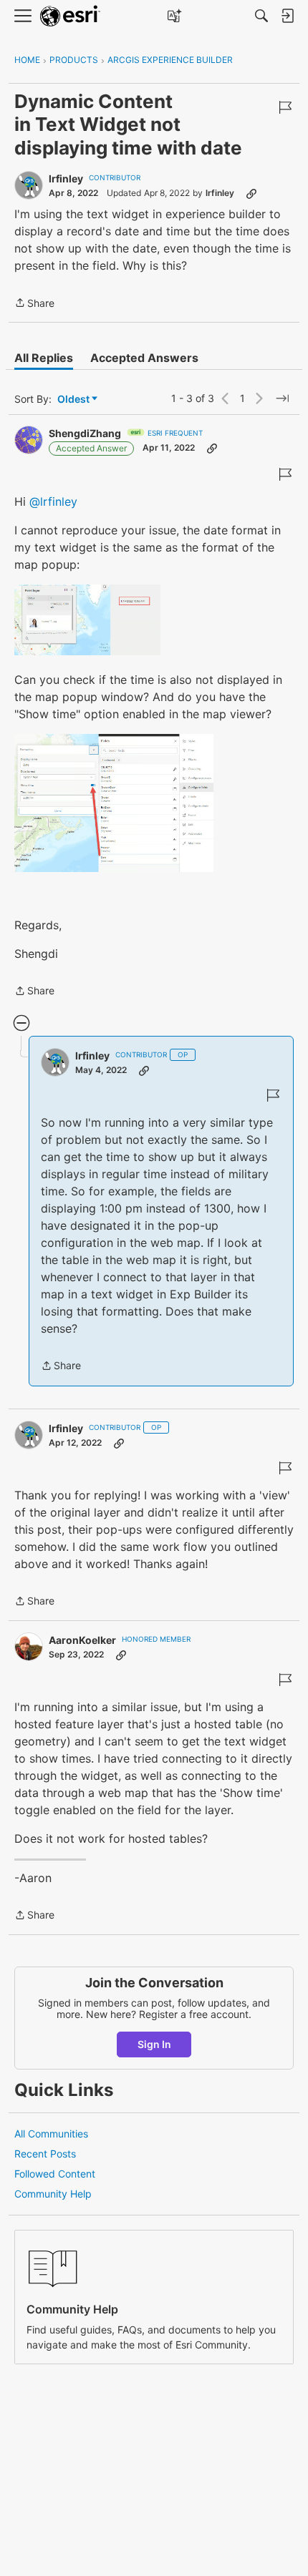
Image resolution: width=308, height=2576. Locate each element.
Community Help (53, 2194)
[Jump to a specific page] (282, 398)
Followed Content (55, 2174)
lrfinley (66, 178)
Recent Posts (45, 2154)
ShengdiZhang (85, 433)
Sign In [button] (154, 2044)
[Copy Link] (251, 193)
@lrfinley (53, 501)
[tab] (44, 358)
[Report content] (285, 107)
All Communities (51, 2134)
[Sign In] (287, 16)
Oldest (74, 400)
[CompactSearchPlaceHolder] (261, 16)
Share (34, 304)
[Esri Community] (70, 16)
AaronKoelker (82, 1640)
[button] (87, 620)
